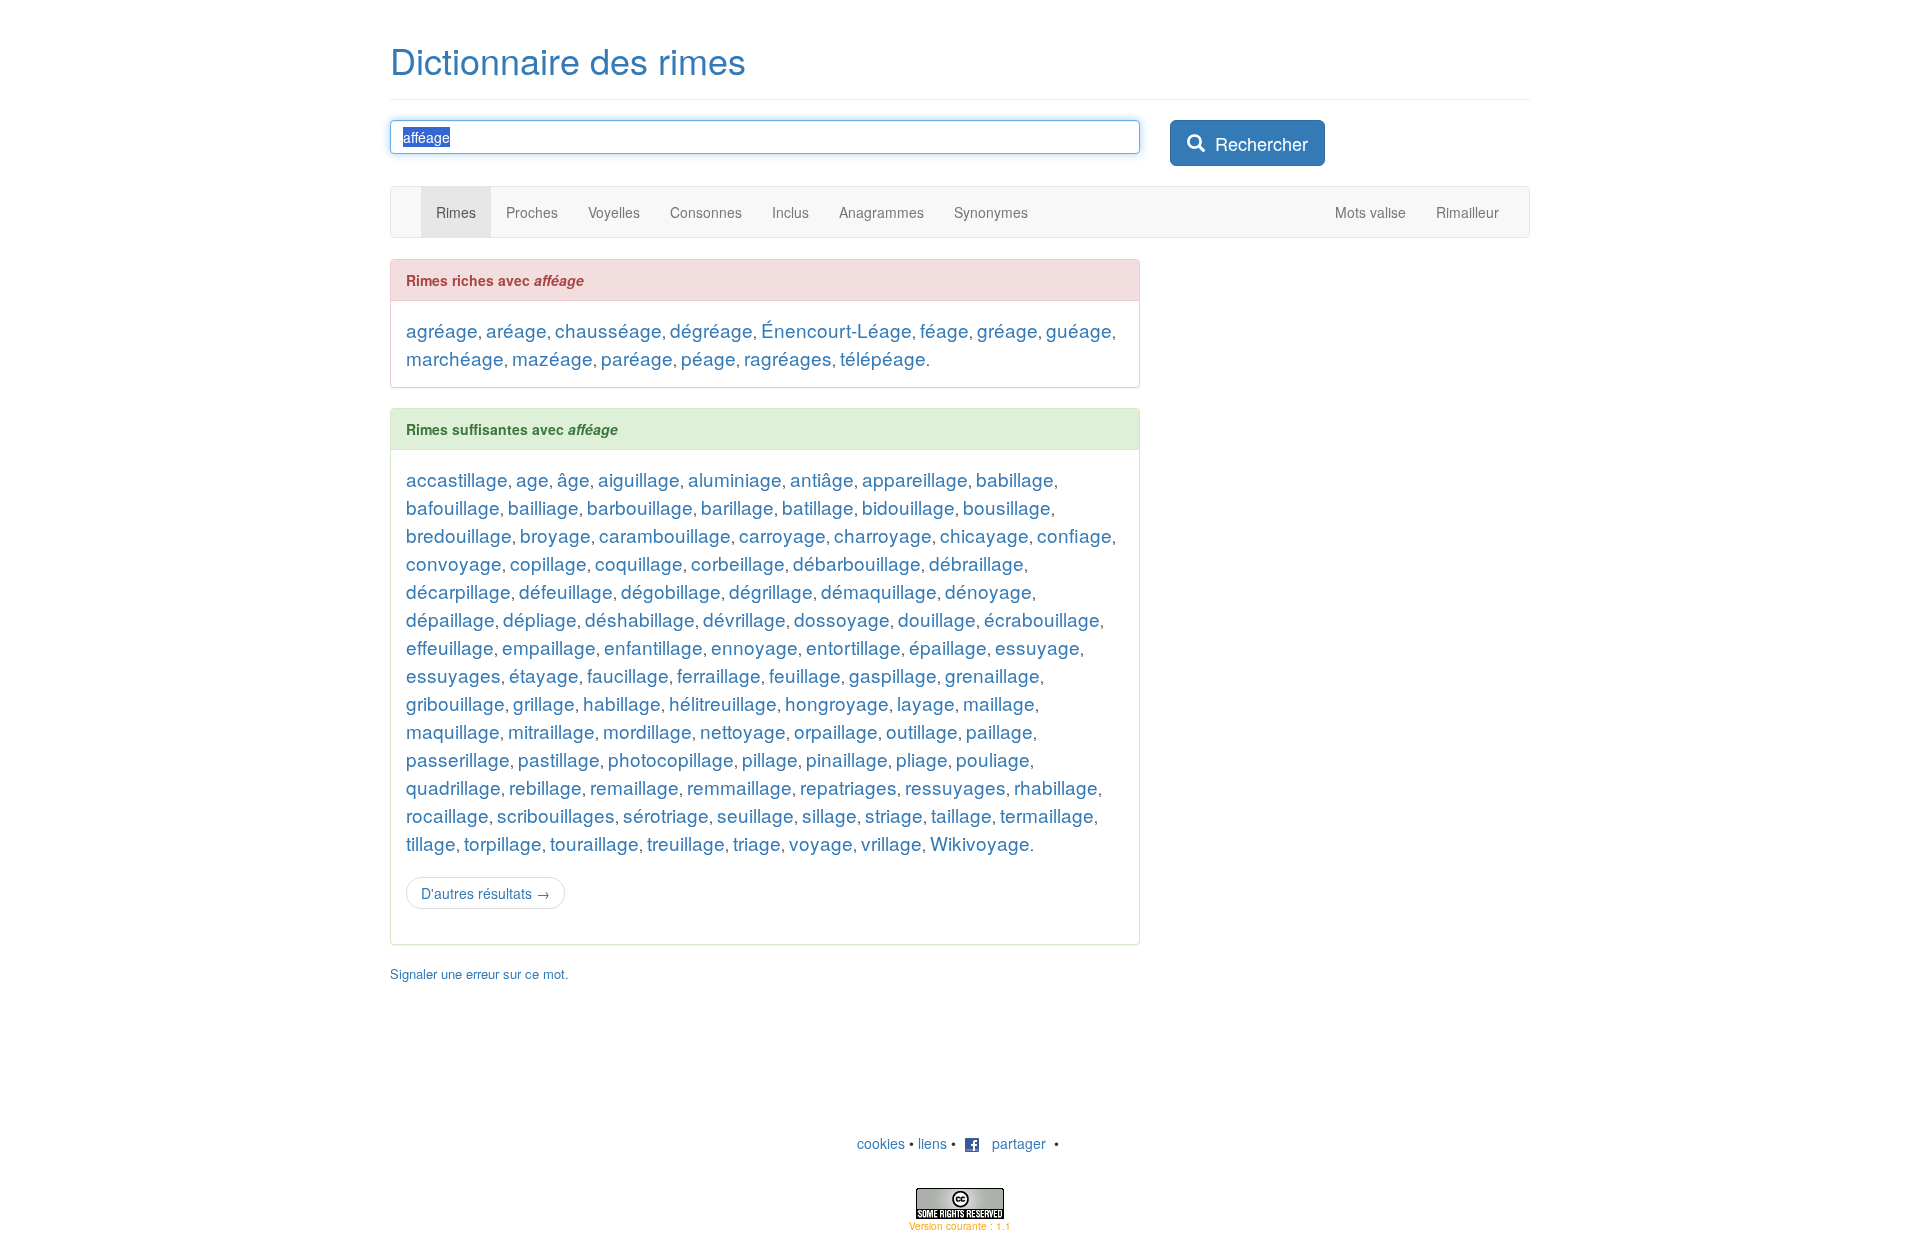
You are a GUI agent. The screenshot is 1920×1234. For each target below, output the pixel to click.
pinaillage (847, 758)
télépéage (883, 357)
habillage (622, 702)
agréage (442, 329)
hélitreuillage (723, 702)
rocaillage (447, 814)
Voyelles (614, 212)
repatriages (848, 786)
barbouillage (640, 506)
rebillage (545, 786)
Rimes (456, 212)
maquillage (453, 730)
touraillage (594, 842)
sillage (829, 814)
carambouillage (665, 534)
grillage (544, 702)
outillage (922, 730)
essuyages (453, 674)
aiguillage (639, 478)
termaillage (1047, 814)
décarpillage (458, 590)
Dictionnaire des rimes (568, 59)
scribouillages (556, 814)
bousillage (1007, 506)
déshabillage (640, 618)
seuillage (755, 814)
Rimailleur (1467, 212)
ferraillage (719, 674)
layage (926, 702)
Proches (532, 212)
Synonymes (991, 212)
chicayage (984, 534)
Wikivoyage (980, 842)
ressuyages (955, 786)
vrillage (891, 842)
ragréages (788, 357)
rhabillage (1056, 786)
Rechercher (1256, 143)
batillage (818, 506)
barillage (737, 506)
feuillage (805, 674)
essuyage (1037, 646)
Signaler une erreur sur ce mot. (479, 973)
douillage (937, 618)
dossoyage (842, 618)
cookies (881, 1143)
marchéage (455, 357)
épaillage (948, 646)
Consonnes (706, 212)
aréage (516, 329)
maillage (999, 702)
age (532, 478)
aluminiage (735, 478)
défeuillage (566, 590)
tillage (431, 842)
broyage (555, 534)
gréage (1007, 329)
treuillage (686, 842)
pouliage (993, 758)
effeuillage (450, 646)
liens (932, 1143)
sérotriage (666, 814)
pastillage (559, 758)
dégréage (711, 329)
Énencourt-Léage (836, 329)
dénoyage (988, 590)
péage (708, 357)
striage (894, 814)
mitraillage (551, 730)
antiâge (822, 478)
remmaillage (739, 786)
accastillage (457, 478)
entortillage (853, 646)
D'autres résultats (485, 893)
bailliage (543, 506)
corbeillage (738, 562)
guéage (1079, 329)
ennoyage (754, 646)
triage (757, 842)
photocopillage (671, 758)
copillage (548, 562)
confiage (1074, 534)
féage (944, 329)
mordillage (647, 730)
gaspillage (893, 674)
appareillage (915, 478)
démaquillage (879, 590)
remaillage (634, 786)
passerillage (458, 758)
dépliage (540, 618)
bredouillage (459, 534)
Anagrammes (881, 212)
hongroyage (837, 702)
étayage (544, 674)
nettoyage (743, 730)
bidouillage (908, 506)
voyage (821, 842)
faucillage (628, 674)
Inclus (790, 212)
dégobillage (671, 590)
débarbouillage (857, 562)
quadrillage (453, 786)
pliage (922, 758)
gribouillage (455, 702)
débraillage (976, 562)
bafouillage (453, 506)
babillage (1015, 478)
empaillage (549, 646)
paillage (999, 730)
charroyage (883, 534)
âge (573, 478)
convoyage (454, 562)
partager (1013, 1143)
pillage (770, 758)
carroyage (782, 534)
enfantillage (653, 646)
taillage (961, 814)
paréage (637, 357)
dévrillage (744, 618)
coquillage (639, 562)
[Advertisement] (1320, 384)
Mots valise (1370, 212)
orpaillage (836, 730)
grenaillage (992, 674)
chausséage (608, 329)
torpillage (503, 842)
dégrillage (771, 590)
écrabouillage (1042, 618)
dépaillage (450, 618)
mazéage (552, 357)
